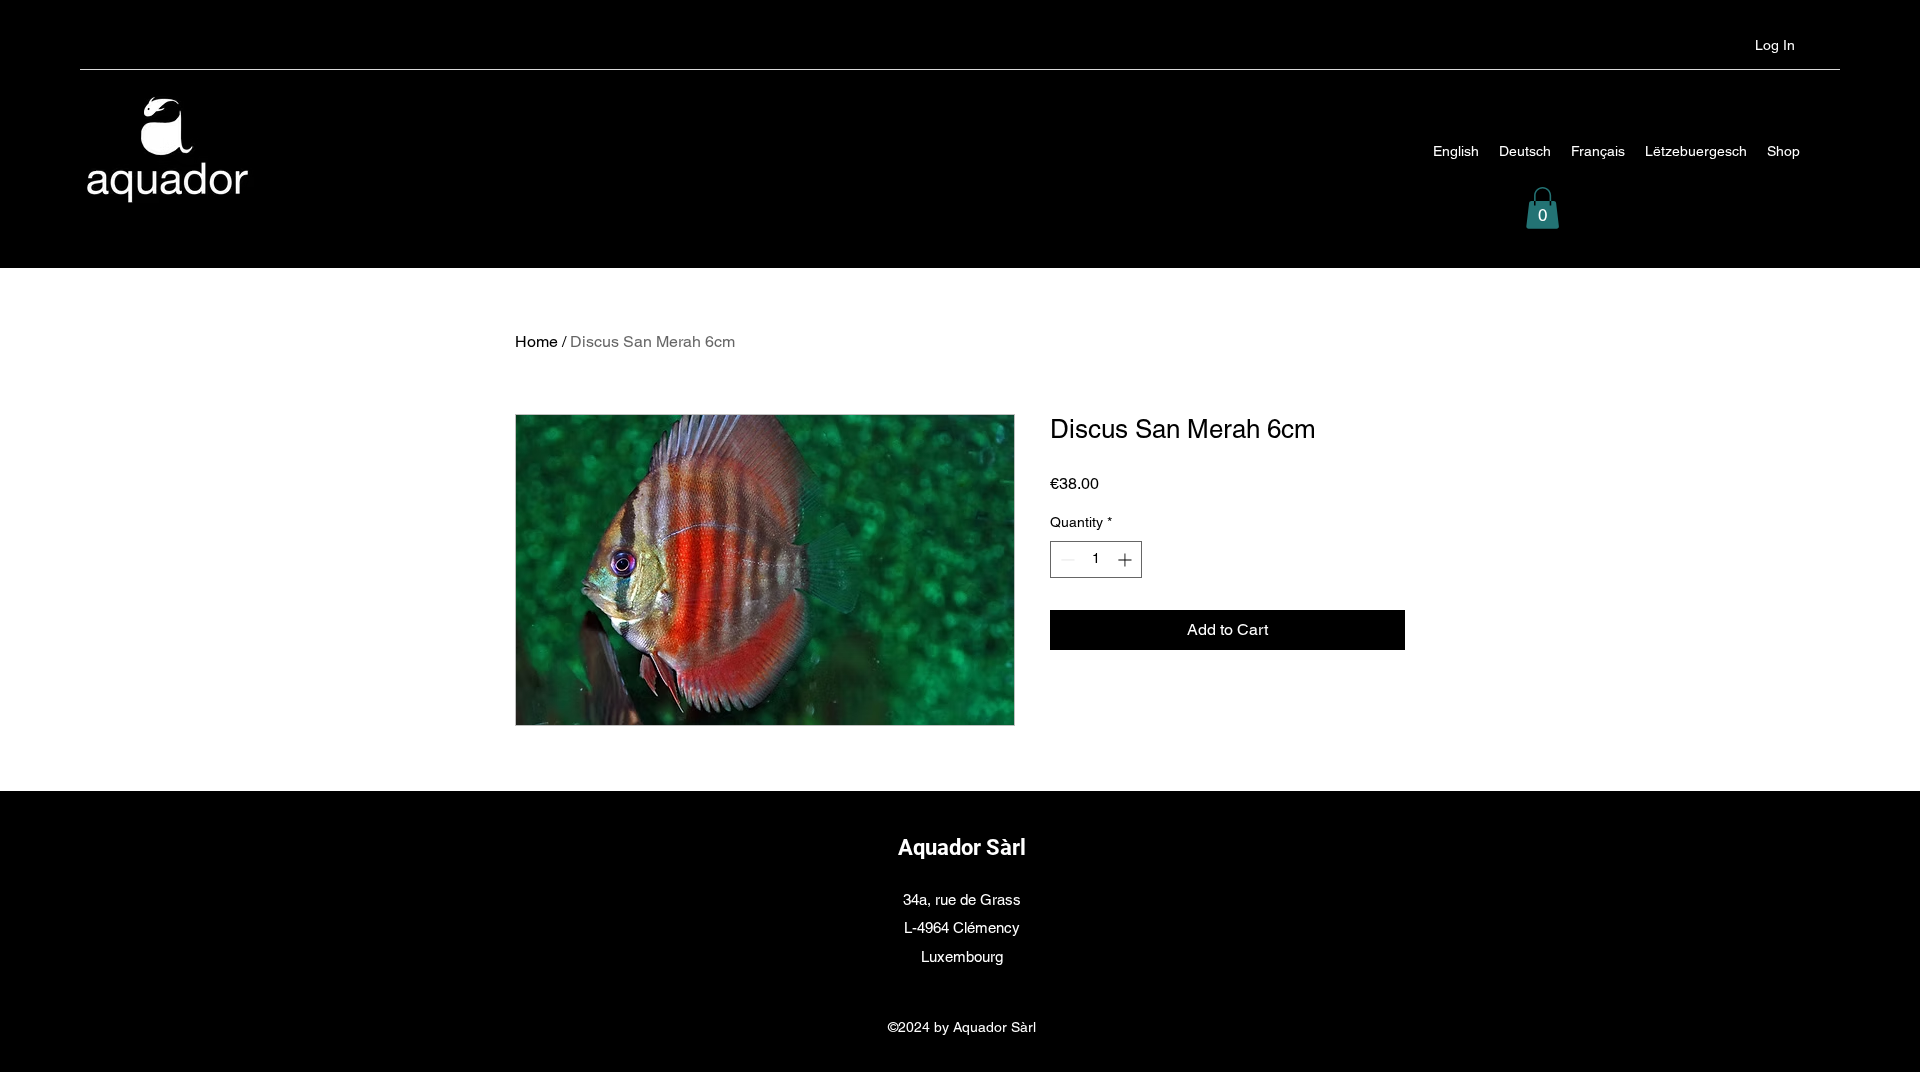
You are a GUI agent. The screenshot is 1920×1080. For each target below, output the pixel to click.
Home (536, 341)
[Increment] (1126, 559)
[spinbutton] (1096, 559)
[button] (1542, 208)
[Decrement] (1065, 559)
